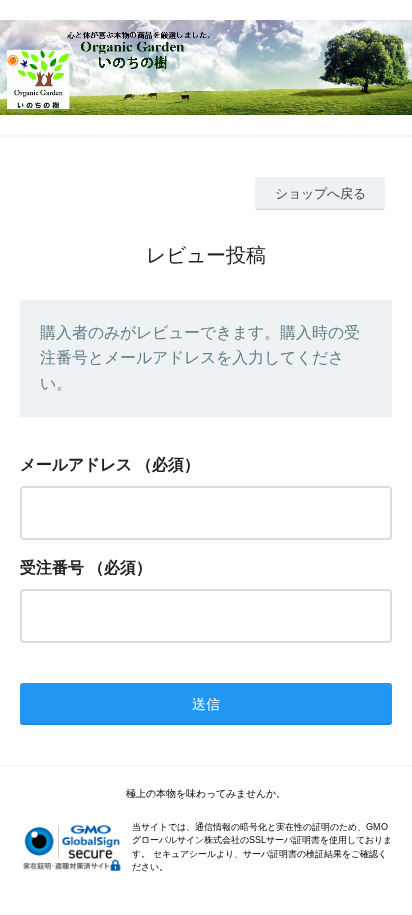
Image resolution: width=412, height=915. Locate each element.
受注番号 (52, 567)
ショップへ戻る (320, 193)
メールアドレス (76, 464)
